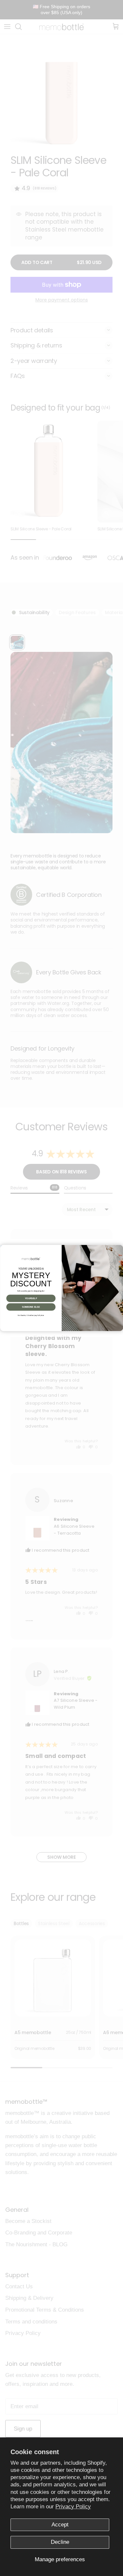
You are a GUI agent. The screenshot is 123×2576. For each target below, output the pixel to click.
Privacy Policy (73, 2507)
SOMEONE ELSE (31, 1307)
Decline (60, 2542)
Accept (60, 2525)
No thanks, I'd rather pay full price (31, 1315)
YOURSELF (31, 1299)
